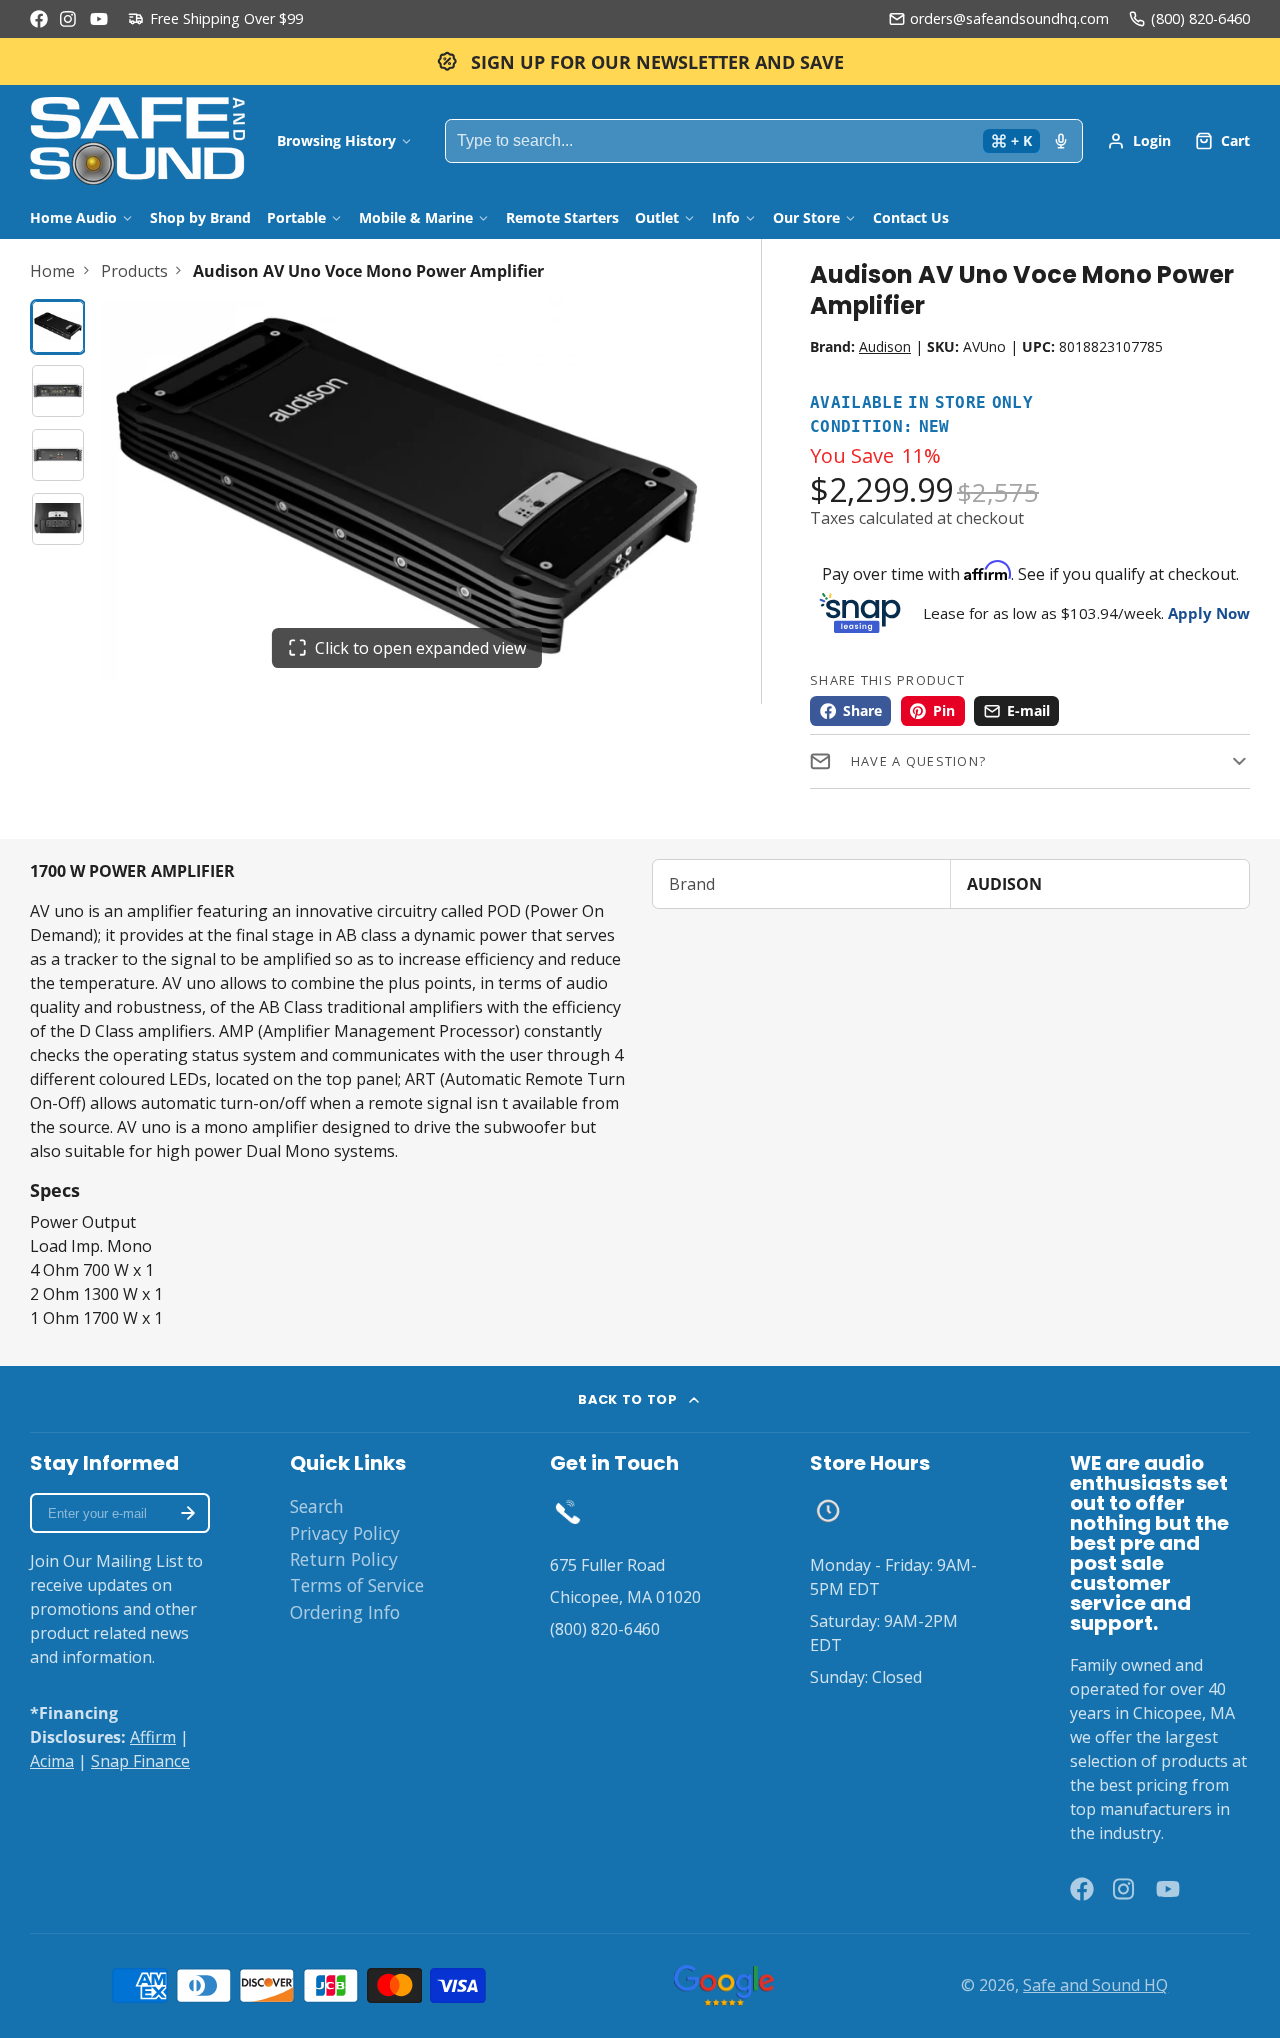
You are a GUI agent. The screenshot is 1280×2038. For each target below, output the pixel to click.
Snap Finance (140, 1761)
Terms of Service (357, 1585)
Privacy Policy (345, 1533)
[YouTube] (99, 19)
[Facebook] (39, 19)
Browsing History (336, 140)
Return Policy (344, 1559)
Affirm (153, 1737)
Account (1139, 141)
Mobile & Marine (416, 217)
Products (134, 271)
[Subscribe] (188, 1513)
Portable (296, 217)
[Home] (137, 141)
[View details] (568, 1511)
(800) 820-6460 (1200, 18)
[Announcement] (640, 61)
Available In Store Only (921, 403)
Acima (52, 1761)
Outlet (657, 217)
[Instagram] (69, 19)
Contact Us (911, 217)
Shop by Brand (200, 217)
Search (317, 1506)
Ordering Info (345, 1612)
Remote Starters (562, 217)
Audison (885, 346)
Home (52, 271)
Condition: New (880, 427)
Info (726, 217)
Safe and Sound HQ (1095, 1985)
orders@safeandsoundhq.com (1009, 18)
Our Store (806, 217)
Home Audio (73, 217)
